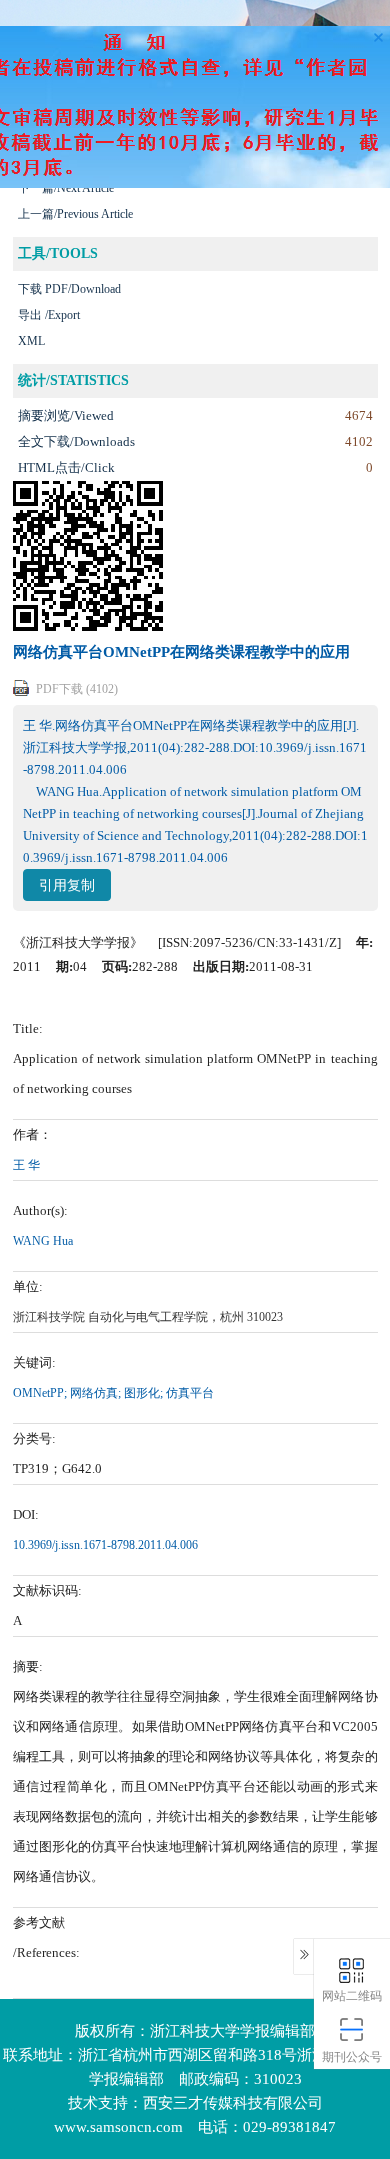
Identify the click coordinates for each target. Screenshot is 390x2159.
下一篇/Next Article (66, 188)
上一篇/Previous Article (75, 214)
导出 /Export (49, 315)
